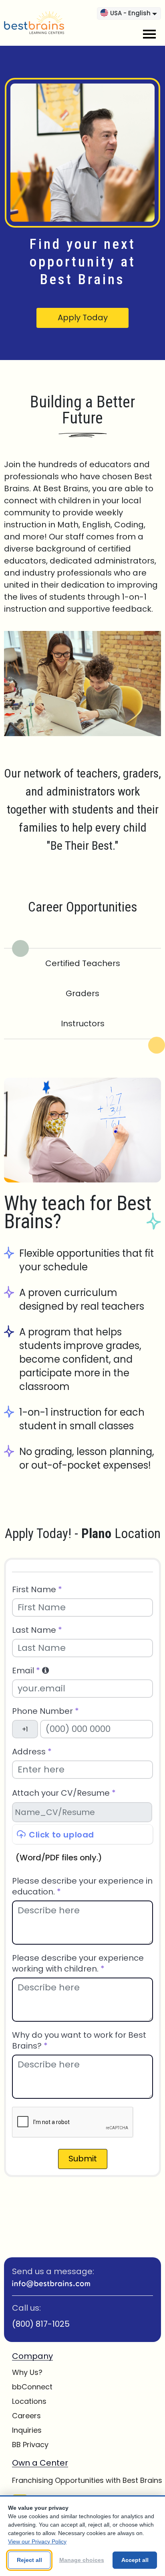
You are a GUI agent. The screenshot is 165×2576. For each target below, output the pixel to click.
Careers (26, 2416)
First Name (37, 1590)
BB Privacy (30, 2445)
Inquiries (27, 2430)
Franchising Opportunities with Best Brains (87, 2480)
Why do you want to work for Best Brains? (79, 2041)
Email (26, 1671)
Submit (83, 2159)
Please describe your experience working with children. (78, 1964)
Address (32, 1752)
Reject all (29, 2560)
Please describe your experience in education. (82, 1886)
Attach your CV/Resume (64, 1793)
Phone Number (45, 1711)
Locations (29, 2401)
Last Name (37, 1630)
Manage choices (82, 2560)
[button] (45, 1671)
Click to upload (61, 1835)
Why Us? (27, 2372)
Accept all (135, 2560)
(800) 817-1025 (41, 2324)
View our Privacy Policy (37, 2541)
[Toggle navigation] (149, 34)
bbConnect (32, 2387)
